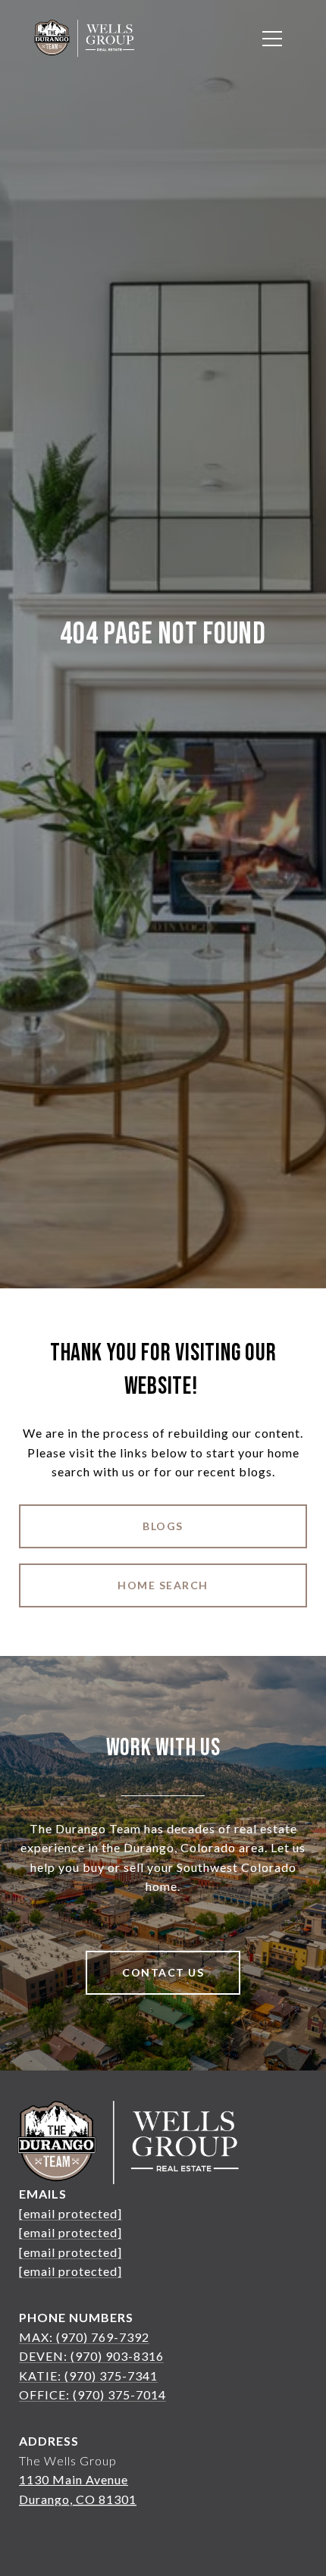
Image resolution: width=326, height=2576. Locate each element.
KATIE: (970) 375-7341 (88, 2376)
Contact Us (163, 1972)
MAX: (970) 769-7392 (84, 2337)
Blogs (163, 1526)
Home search (163, 1585)
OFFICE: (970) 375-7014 (92, 2394)
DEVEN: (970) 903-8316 (91, 2356)
